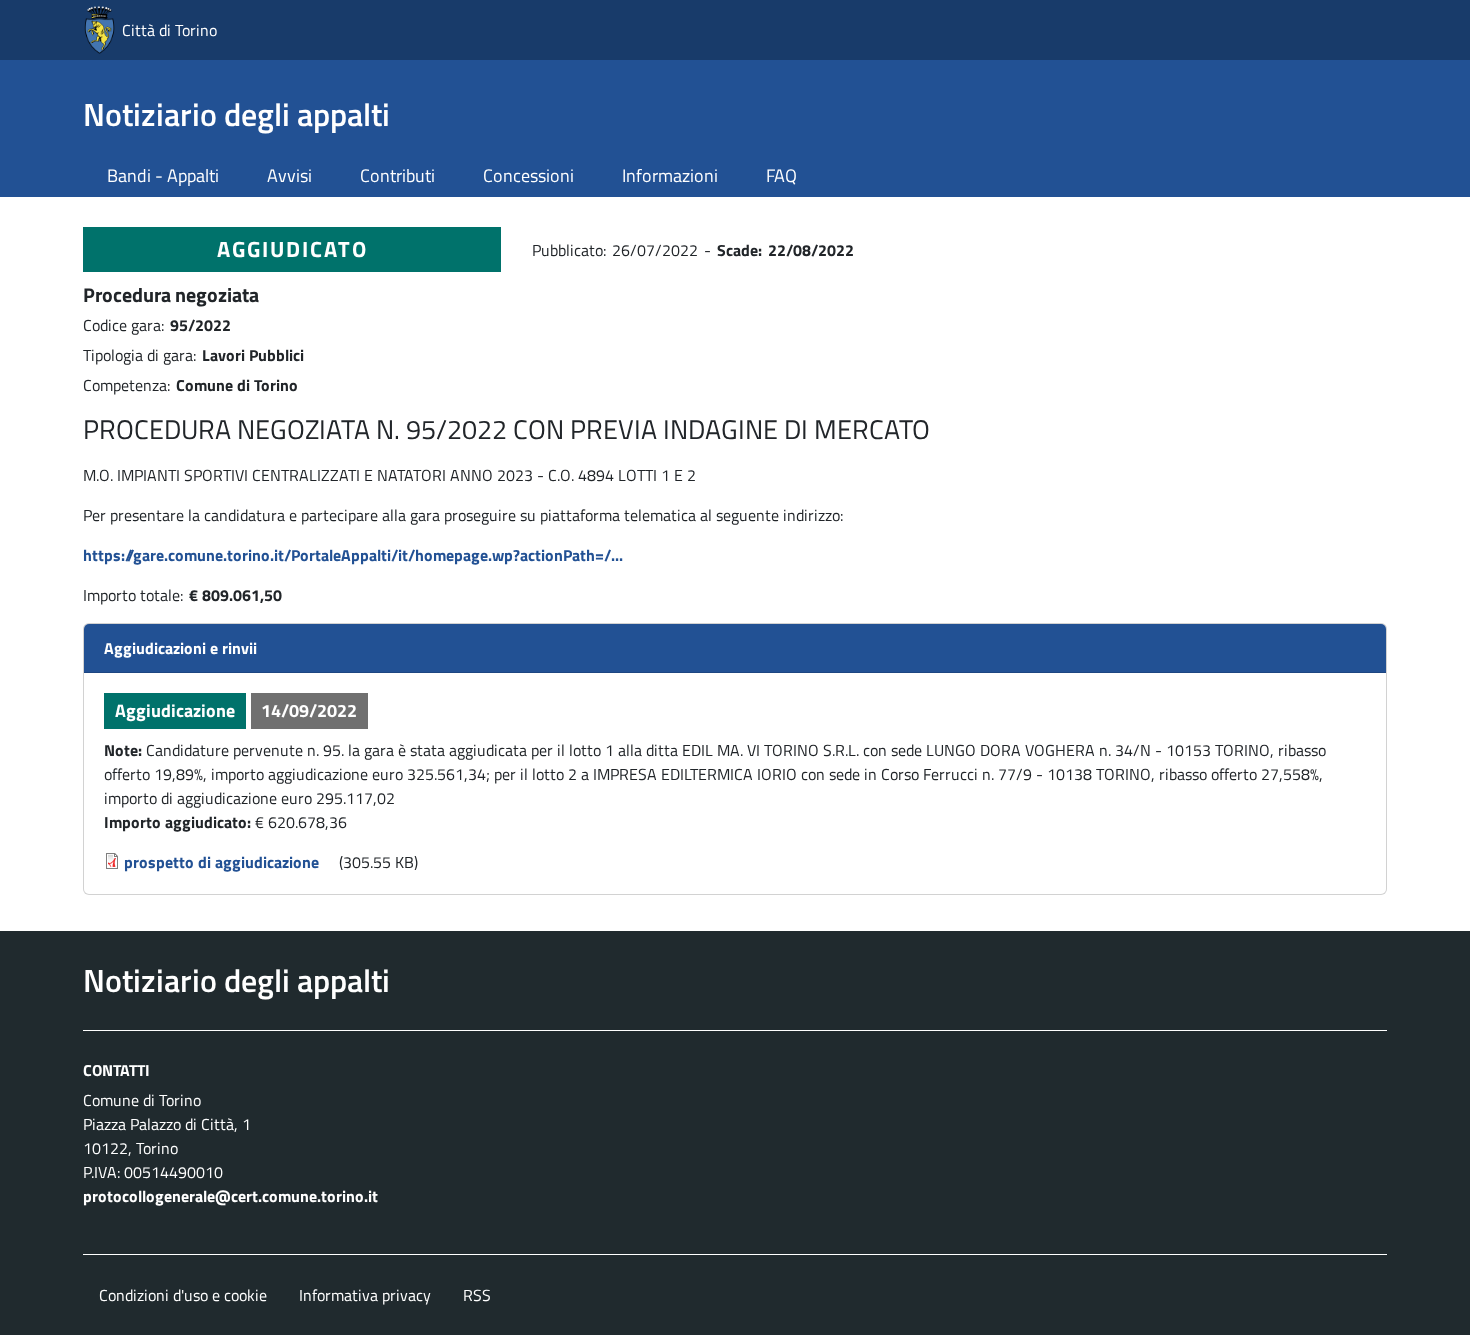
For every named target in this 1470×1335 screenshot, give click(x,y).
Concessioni (528, 175)
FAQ (781, 175)
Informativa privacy (365, 1295)
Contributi (397, 175)
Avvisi (289, 175)
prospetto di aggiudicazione (221, 862)
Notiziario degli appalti (236, 114)
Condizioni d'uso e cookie (183, 1295)
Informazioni (670, 175)
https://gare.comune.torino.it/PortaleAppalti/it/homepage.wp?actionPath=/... (353, 555)
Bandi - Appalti (163, 175)
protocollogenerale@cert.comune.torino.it (230, 1196)
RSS (477, 1295)
